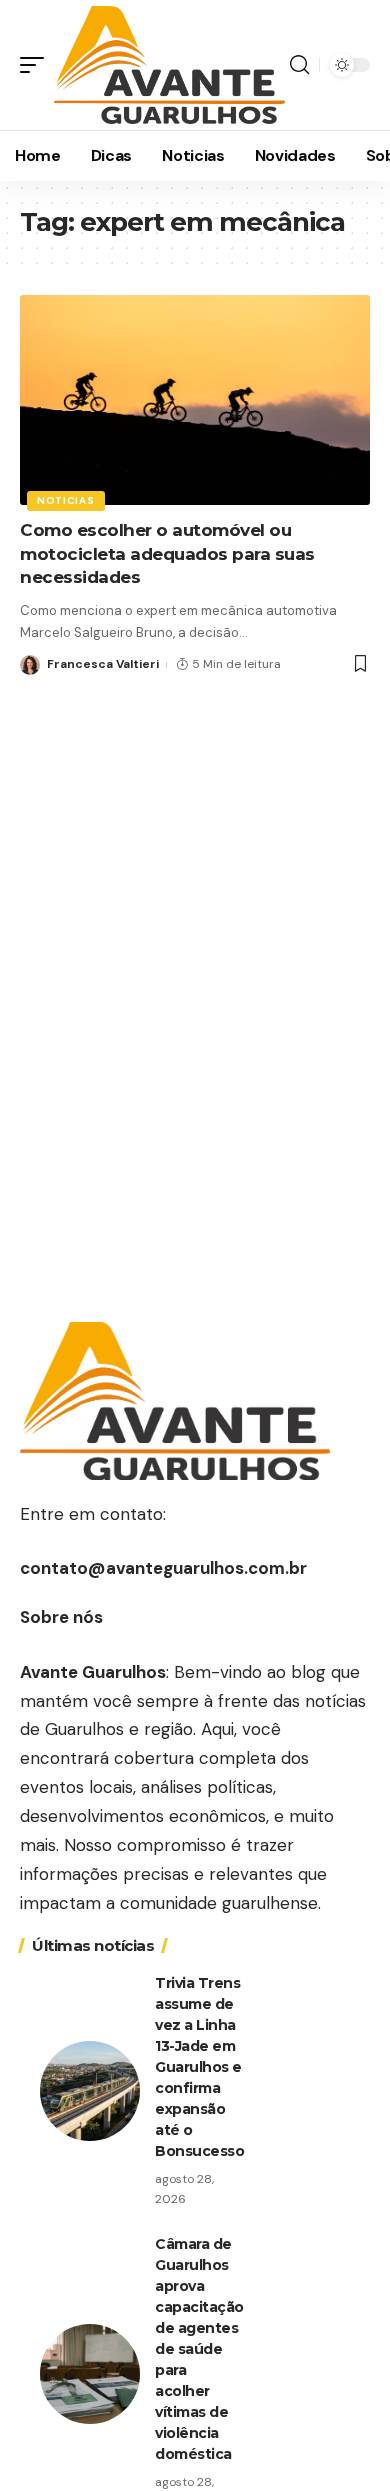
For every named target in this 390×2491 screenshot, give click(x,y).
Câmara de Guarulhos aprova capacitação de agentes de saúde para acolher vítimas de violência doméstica (199, 2349)
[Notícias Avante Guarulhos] (169, 65)
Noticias (66, 500)
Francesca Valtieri (103, 664)
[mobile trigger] (37, 65)
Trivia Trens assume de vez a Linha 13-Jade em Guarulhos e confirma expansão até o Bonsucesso (199, 2067)
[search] (299, 65)
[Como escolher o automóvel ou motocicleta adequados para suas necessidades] (195, 400)
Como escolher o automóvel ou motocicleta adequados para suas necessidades (167, 554)
